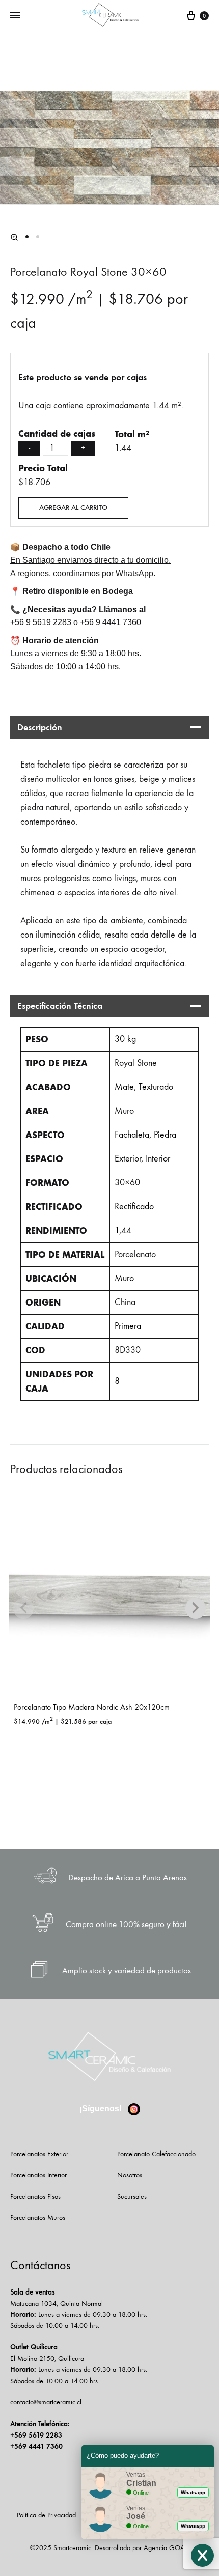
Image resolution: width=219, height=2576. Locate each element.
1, (118, 1230)
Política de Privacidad (46, 2515)
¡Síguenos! (102, 2108)
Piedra (165, 1135)
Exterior (128, 1159)
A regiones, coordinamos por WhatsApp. (83, 573)
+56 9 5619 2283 (41, 622)
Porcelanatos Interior (38, 2175)
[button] (14, 237)
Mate (124, 1087)
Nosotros (130, 2175)
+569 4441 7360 (36, 2446)
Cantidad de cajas (57, 434)
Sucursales (132, 2197)
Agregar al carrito (73, 508)
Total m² (132, 434)
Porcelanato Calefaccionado (156, 2154)
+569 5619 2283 (36, 2435)
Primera (128, 1326)
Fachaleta (132, 1135)
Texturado (156, 1087)
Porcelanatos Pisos (35, 2197)
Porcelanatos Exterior (39, 2154)
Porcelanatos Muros (38, 2217)
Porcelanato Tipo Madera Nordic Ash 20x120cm (92, 1707)
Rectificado (134, 1207)
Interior (158, 1159)
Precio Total (43, 468)
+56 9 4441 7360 (111, 622)
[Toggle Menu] (15, 16)
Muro (124, 1278)
